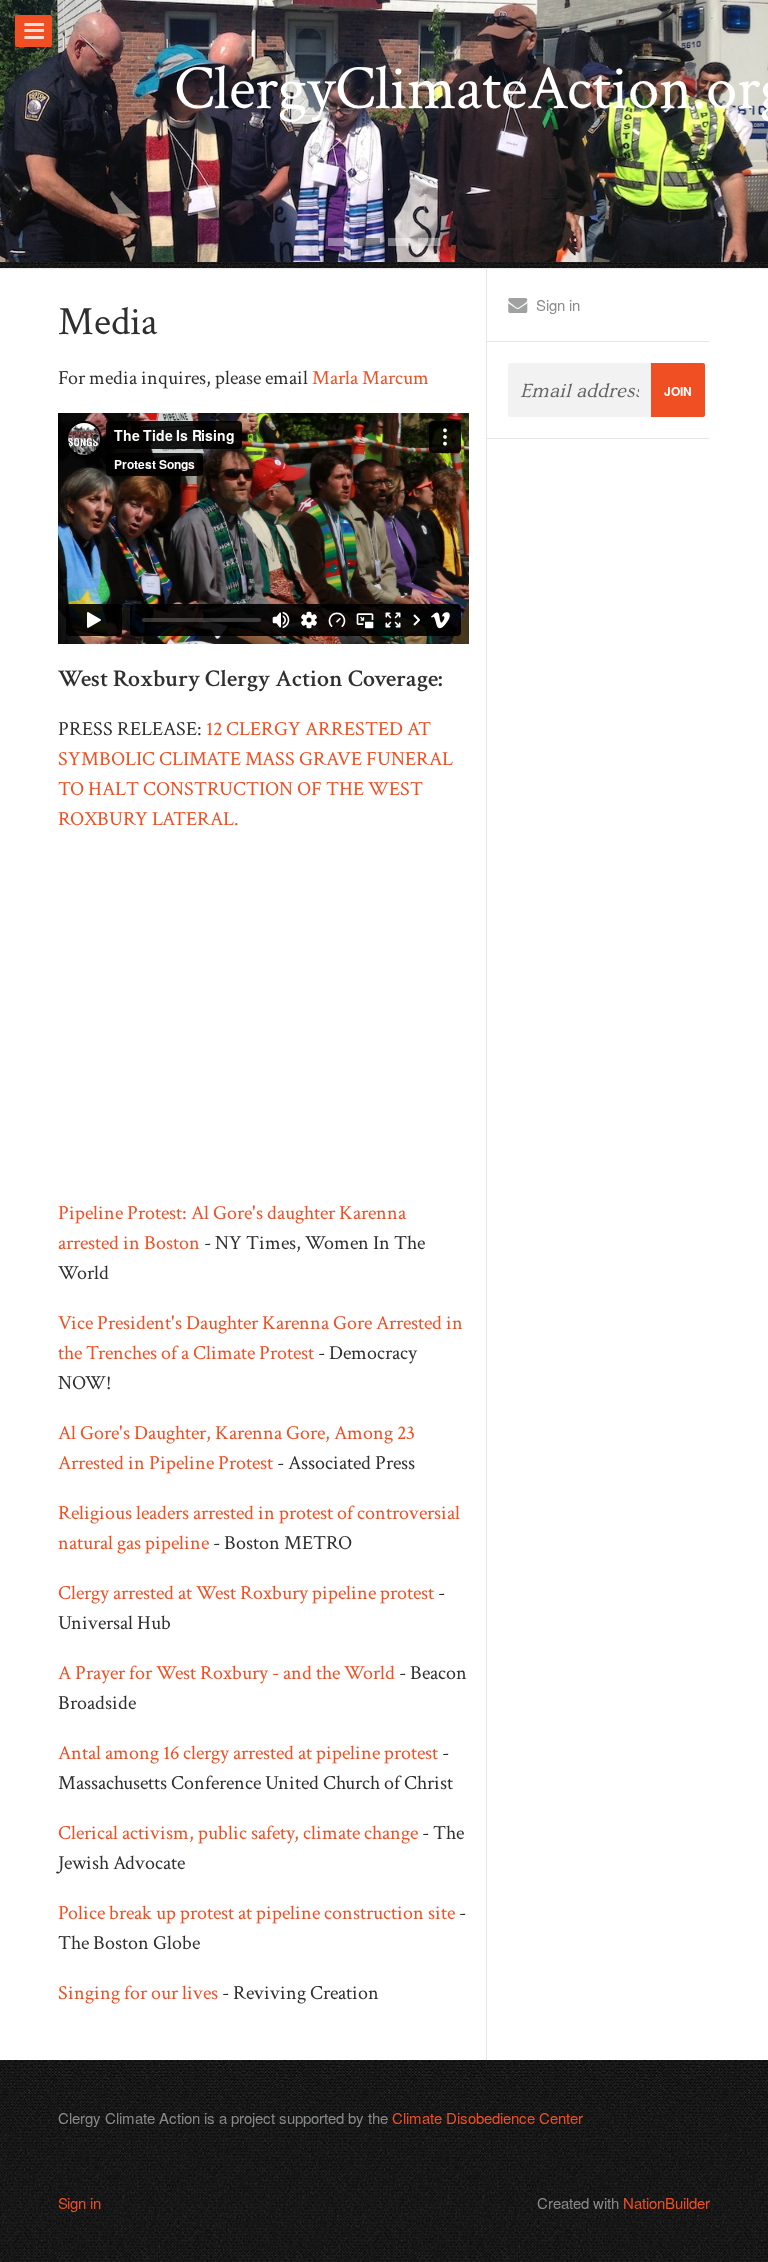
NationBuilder (666, 2202)
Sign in (558, 304)
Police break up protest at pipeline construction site (256, 1913)
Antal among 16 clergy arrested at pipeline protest (248, 1753)
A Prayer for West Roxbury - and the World (226, 1673)
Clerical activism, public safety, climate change (238, 1833)
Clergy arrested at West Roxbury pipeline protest (246, 1593)
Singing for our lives (138, 1993)
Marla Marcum (370, 378)
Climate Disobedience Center (487, 2117)
